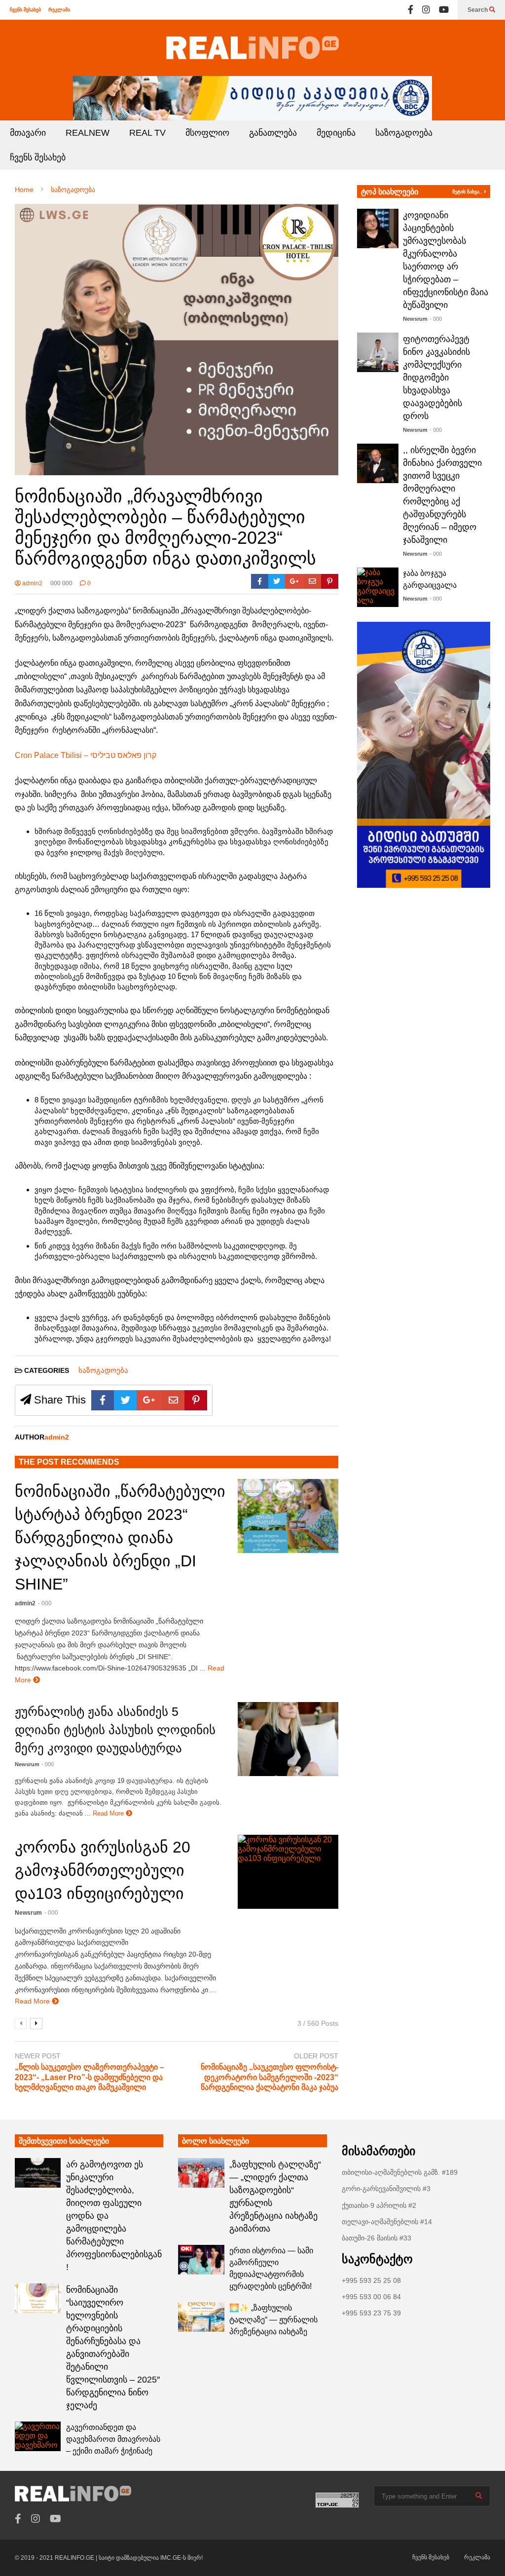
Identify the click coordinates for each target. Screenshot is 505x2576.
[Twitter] (277, 581)
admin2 (32, 583)
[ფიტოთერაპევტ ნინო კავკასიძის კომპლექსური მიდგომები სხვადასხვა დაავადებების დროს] (378, 352)
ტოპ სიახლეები (390, 192)
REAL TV (147, 133)
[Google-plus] (294, 581)
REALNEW (88, 133)
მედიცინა (336, 133)
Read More (109, 1813)
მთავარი (28, 133)
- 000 (45, 1603)
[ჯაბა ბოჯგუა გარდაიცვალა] (378, 587)
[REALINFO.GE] (252, 48)
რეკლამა (59, 10)
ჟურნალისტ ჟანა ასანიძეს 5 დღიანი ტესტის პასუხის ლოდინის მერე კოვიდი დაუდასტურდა (115, 1730)
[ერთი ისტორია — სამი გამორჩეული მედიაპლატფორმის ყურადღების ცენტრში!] (201, 2260)
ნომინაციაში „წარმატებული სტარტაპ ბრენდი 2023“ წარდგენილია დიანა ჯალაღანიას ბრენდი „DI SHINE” (120, 1538)
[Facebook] (411, 10)
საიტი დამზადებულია (129, 2558)
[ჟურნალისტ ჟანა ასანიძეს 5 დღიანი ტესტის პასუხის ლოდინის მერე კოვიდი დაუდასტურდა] (288, 1739)
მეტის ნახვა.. (468, 192)
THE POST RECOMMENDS (69, 1462)
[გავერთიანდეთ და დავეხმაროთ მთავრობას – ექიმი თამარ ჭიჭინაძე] (38, 2436)
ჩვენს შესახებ (25, 10)
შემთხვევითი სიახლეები (64, 2141)
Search (478, 10)
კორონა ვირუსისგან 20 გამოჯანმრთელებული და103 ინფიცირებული (103, 1870)
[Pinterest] (330, 581)
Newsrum (27, 1764)
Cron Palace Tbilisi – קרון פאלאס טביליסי (86, 755)
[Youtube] (444, 10)
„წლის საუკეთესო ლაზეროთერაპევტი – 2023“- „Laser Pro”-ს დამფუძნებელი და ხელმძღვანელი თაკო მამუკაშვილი (90, 2077)
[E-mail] (312, 581)
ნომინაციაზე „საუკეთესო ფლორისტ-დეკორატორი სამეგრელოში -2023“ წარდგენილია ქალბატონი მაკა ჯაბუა (270, 2077)
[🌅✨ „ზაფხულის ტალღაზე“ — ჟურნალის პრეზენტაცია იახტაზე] (201, 2317)
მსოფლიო (207, 133)
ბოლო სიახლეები (216, 2141)
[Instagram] (426, 10)
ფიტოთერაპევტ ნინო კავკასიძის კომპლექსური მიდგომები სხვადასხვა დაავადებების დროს (436, 378)
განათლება (273, 133)
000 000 (61, 583)
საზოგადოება (404, 133)
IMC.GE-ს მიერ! (181, 2558)
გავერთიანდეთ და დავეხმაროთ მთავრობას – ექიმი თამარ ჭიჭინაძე (113, 2439)
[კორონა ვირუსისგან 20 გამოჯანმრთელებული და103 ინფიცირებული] (288, 1872)
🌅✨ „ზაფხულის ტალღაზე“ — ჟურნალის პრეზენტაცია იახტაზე (273, 2320)
